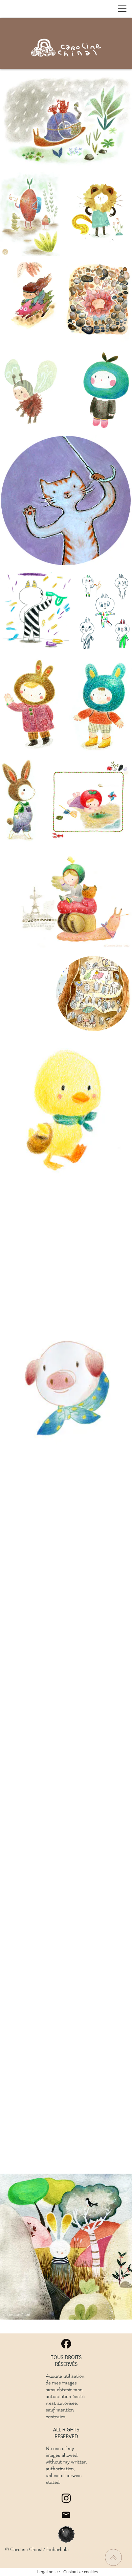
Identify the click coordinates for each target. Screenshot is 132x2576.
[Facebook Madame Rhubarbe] (66, 2344)
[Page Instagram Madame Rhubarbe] (66, 2498)
